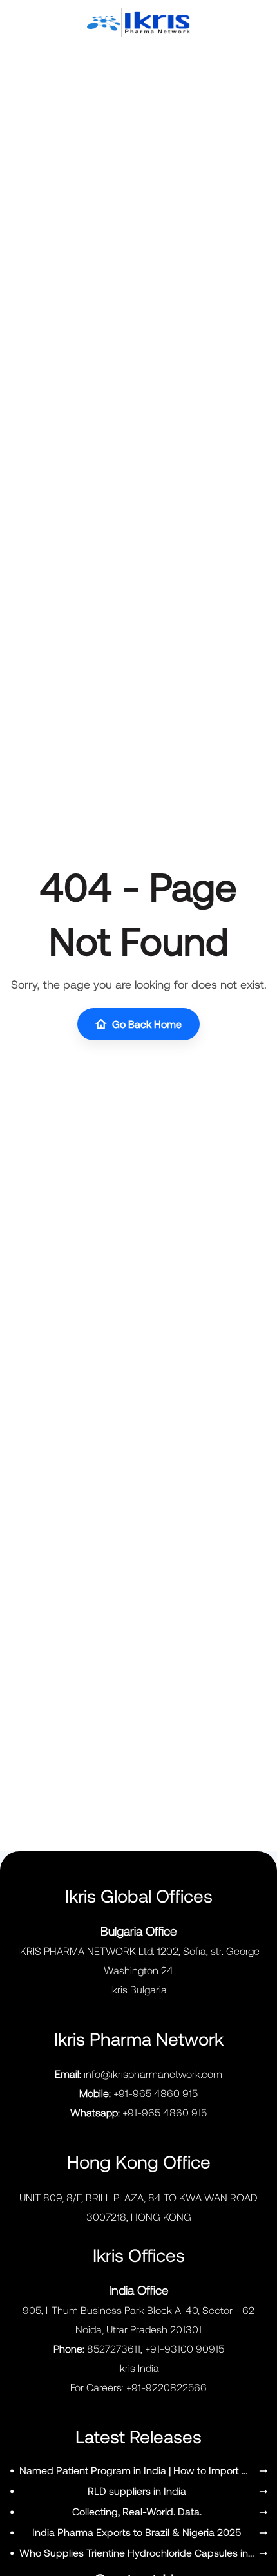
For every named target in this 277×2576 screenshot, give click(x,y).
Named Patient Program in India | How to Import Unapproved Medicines (137, 2470)
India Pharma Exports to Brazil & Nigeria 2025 (137, 2532)
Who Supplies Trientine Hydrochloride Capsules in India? (137, 2553)
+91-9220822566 (167, 2387)
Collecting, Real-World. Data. (137, 2511)
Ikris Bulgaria (138, 1989)
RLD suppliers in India (137, 2491)
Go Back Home (147, 1024)
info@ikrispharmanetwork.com (153, 2074)
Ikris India (138, 2368)
